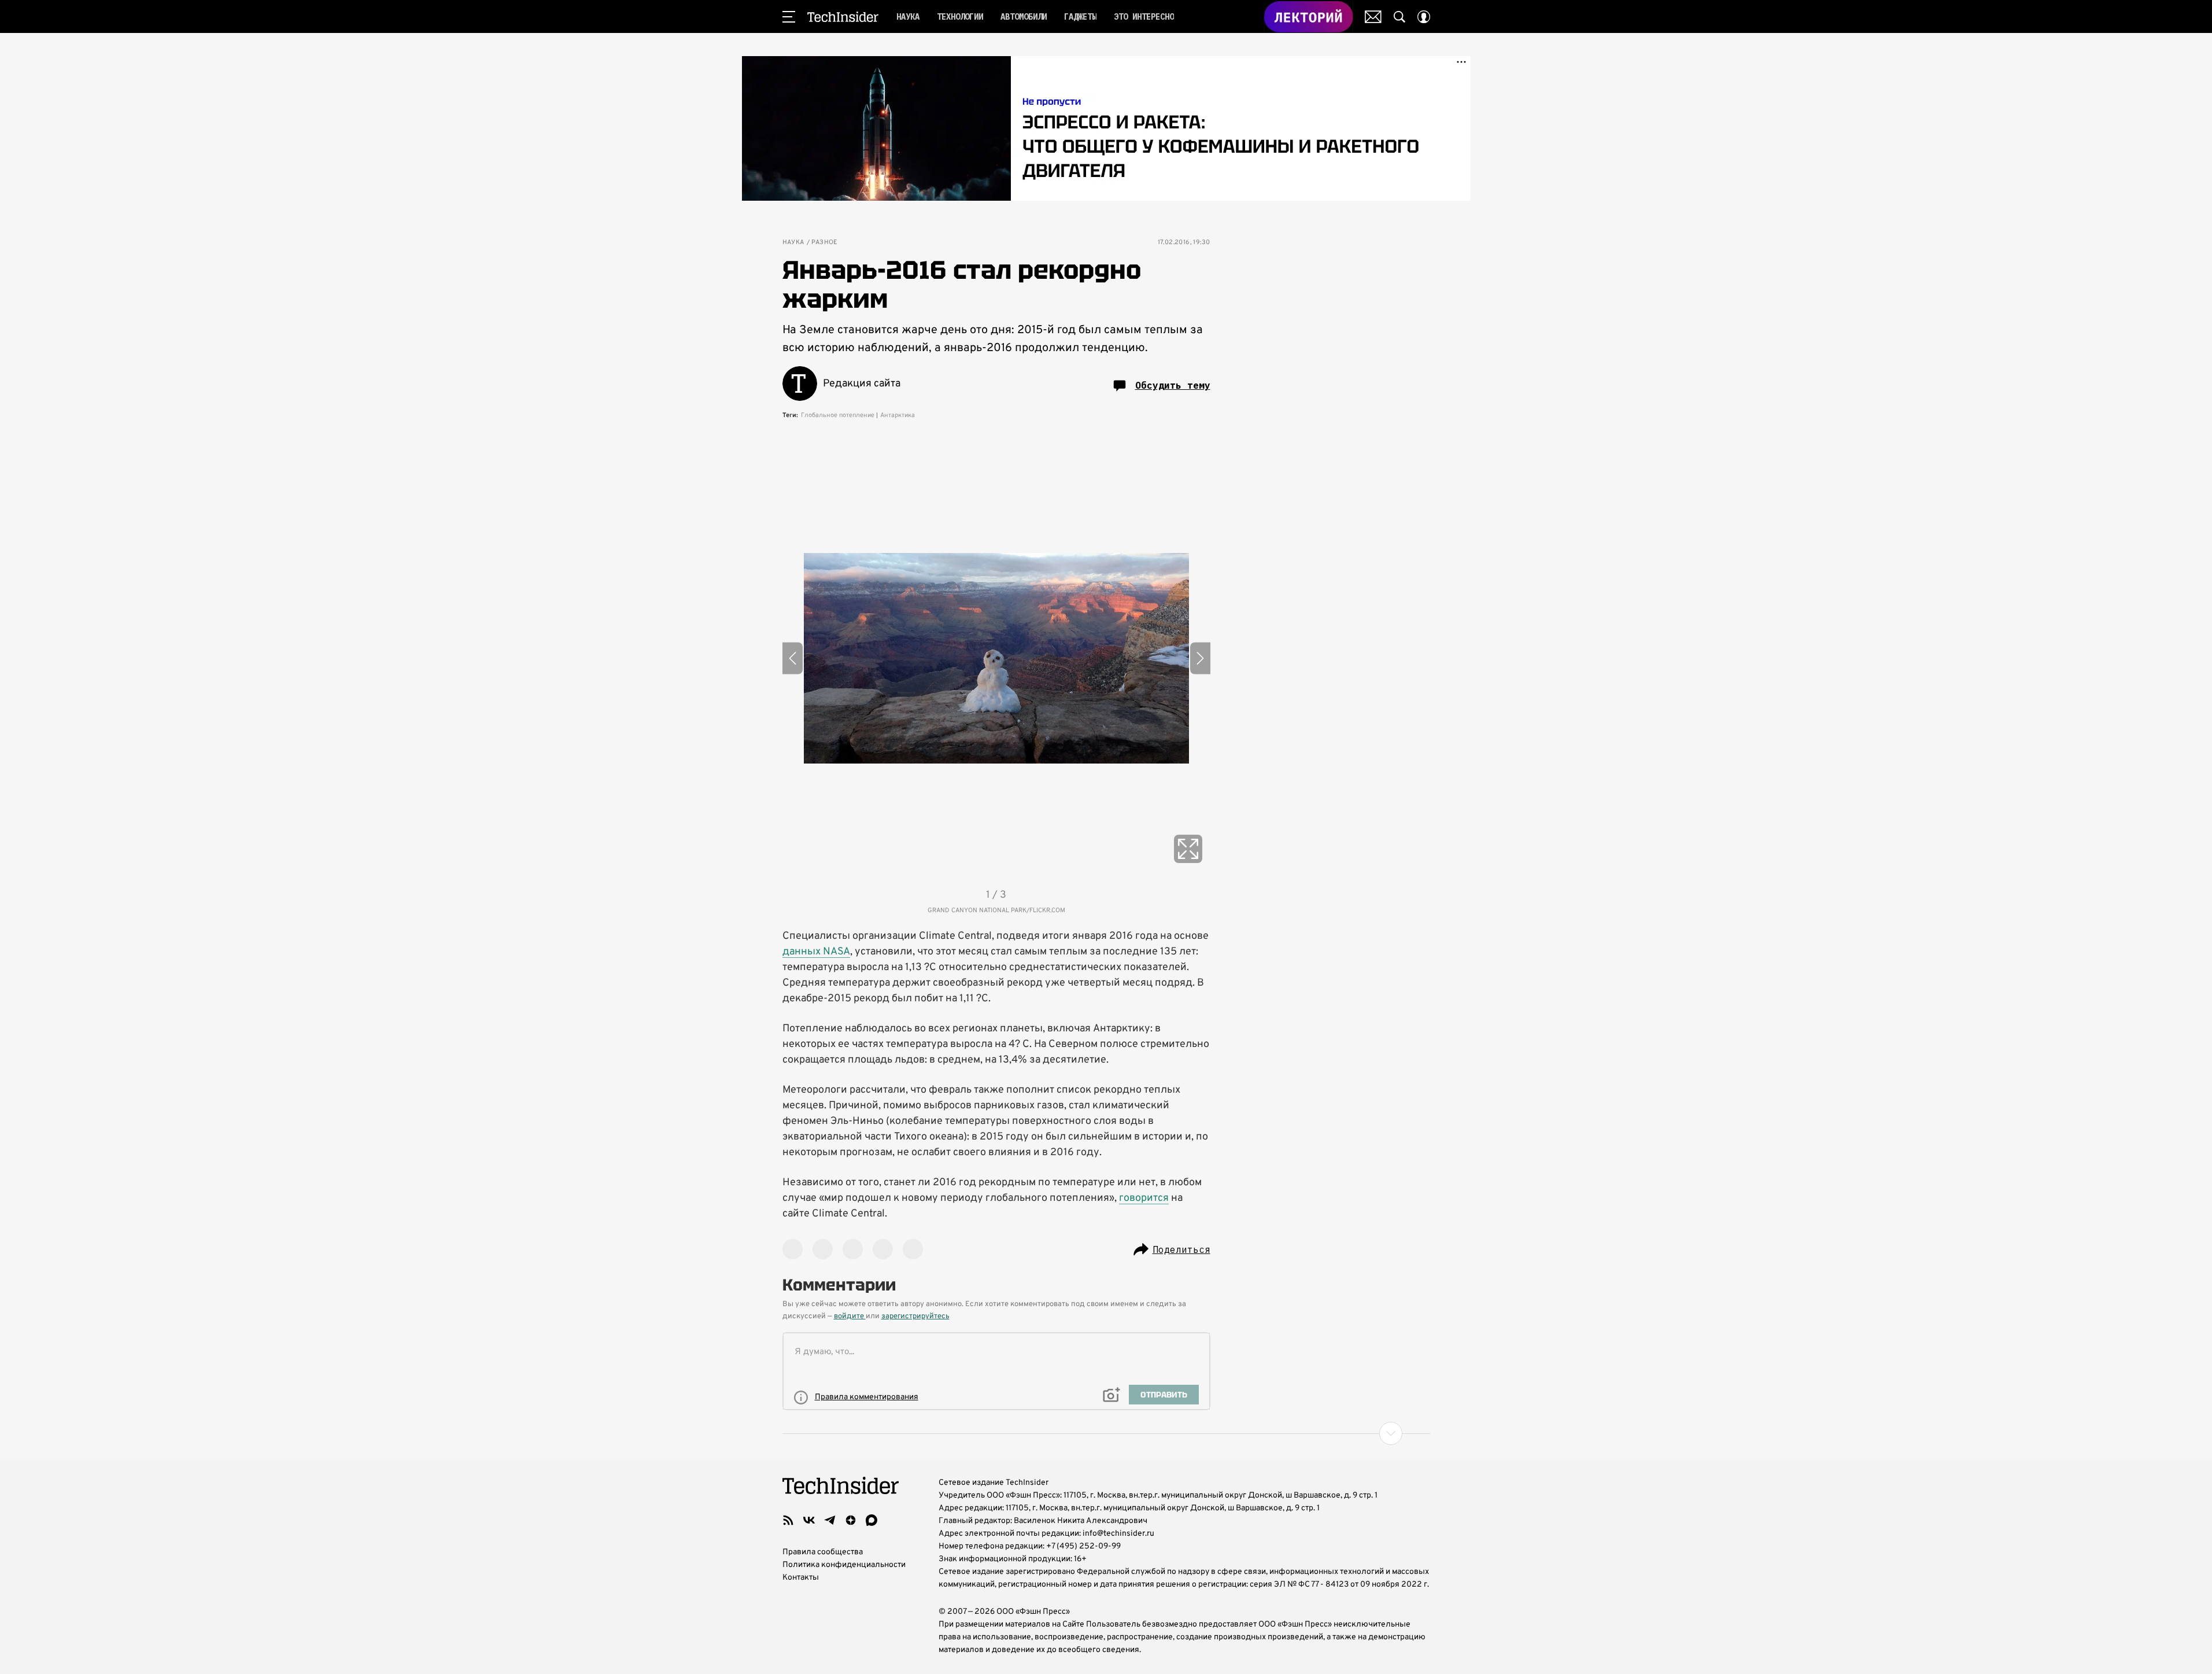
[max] (871, 1520)
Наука (793, 243)
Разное (825, 243)
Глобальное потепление (838, 415)
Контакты (801, 1578)
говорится (1144, 1198)
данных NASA (816, 952)
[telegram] (830, 1520)
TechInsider (843, 17)
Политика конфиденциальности (844, 1565)
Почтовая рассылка (1373, 17)
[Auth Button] (1424, 17)
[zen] (851, 1520)
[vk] (809, 1520)
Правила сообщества (823, 1552)
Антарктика (898, 415)
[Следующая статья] (1106, 1433)
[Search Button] (1399, 17)
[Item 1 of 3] (996, 658)
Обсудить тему (1173, 385)
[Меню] (789, 17)
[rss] (788, 1520)
